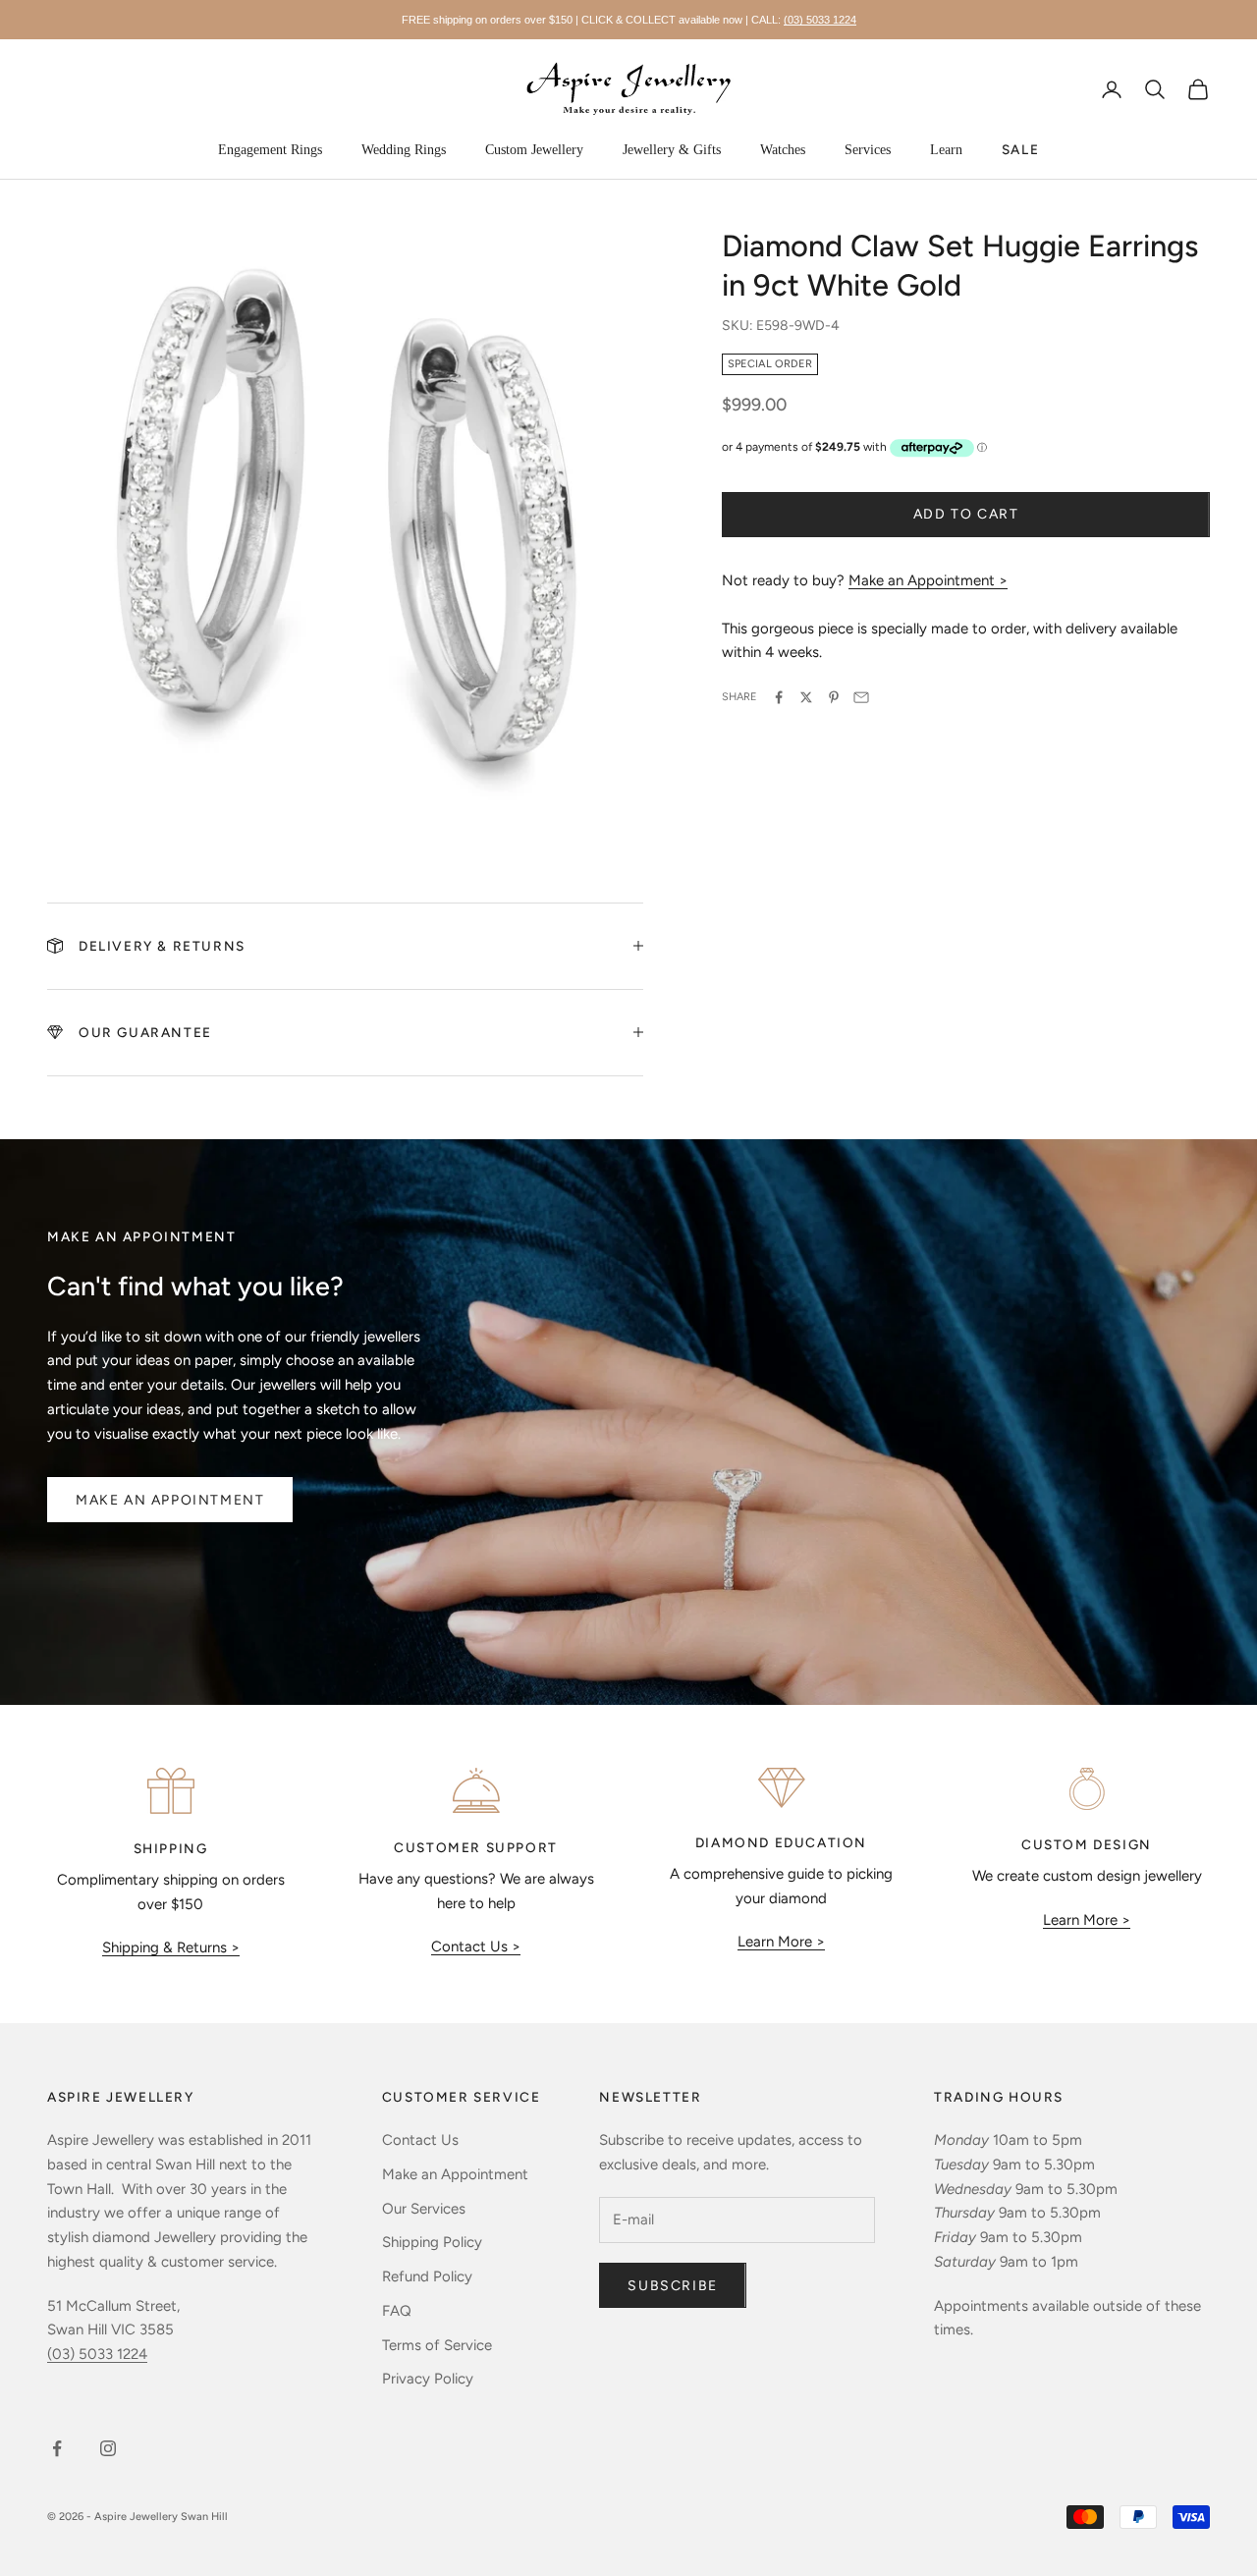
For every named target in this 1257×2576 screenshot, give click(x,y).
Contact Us (420, 2140)
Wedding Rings (404, 150)
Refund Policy (427, 2276)
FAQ (397, 2311)
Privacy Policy (428, 2379)
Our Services (424, 2209)
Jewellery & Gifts (672, 150)
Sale (1020, 149)
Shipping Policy (432, 2242)
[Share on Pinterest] (834, 697)
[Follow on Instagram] (108, 2448)
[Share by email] (861, 697)
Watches (783, 150)
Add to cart (966, 514)
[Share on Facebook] (779, 697)
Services (868, 150)
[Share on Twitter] (806, 697)
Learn (946, 150)
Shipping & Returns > (171, 1947)
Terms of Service (437, 2345)
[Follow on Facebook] (57, 2448)
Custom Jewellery (534, 150)
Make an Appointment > (928, 580)
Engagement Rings (270, 150)
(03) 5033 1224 (820, 20)
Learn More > (781, 1942)
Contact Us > (476, 1946)
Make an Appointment (170, 1500)
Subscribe (672, 2286)
